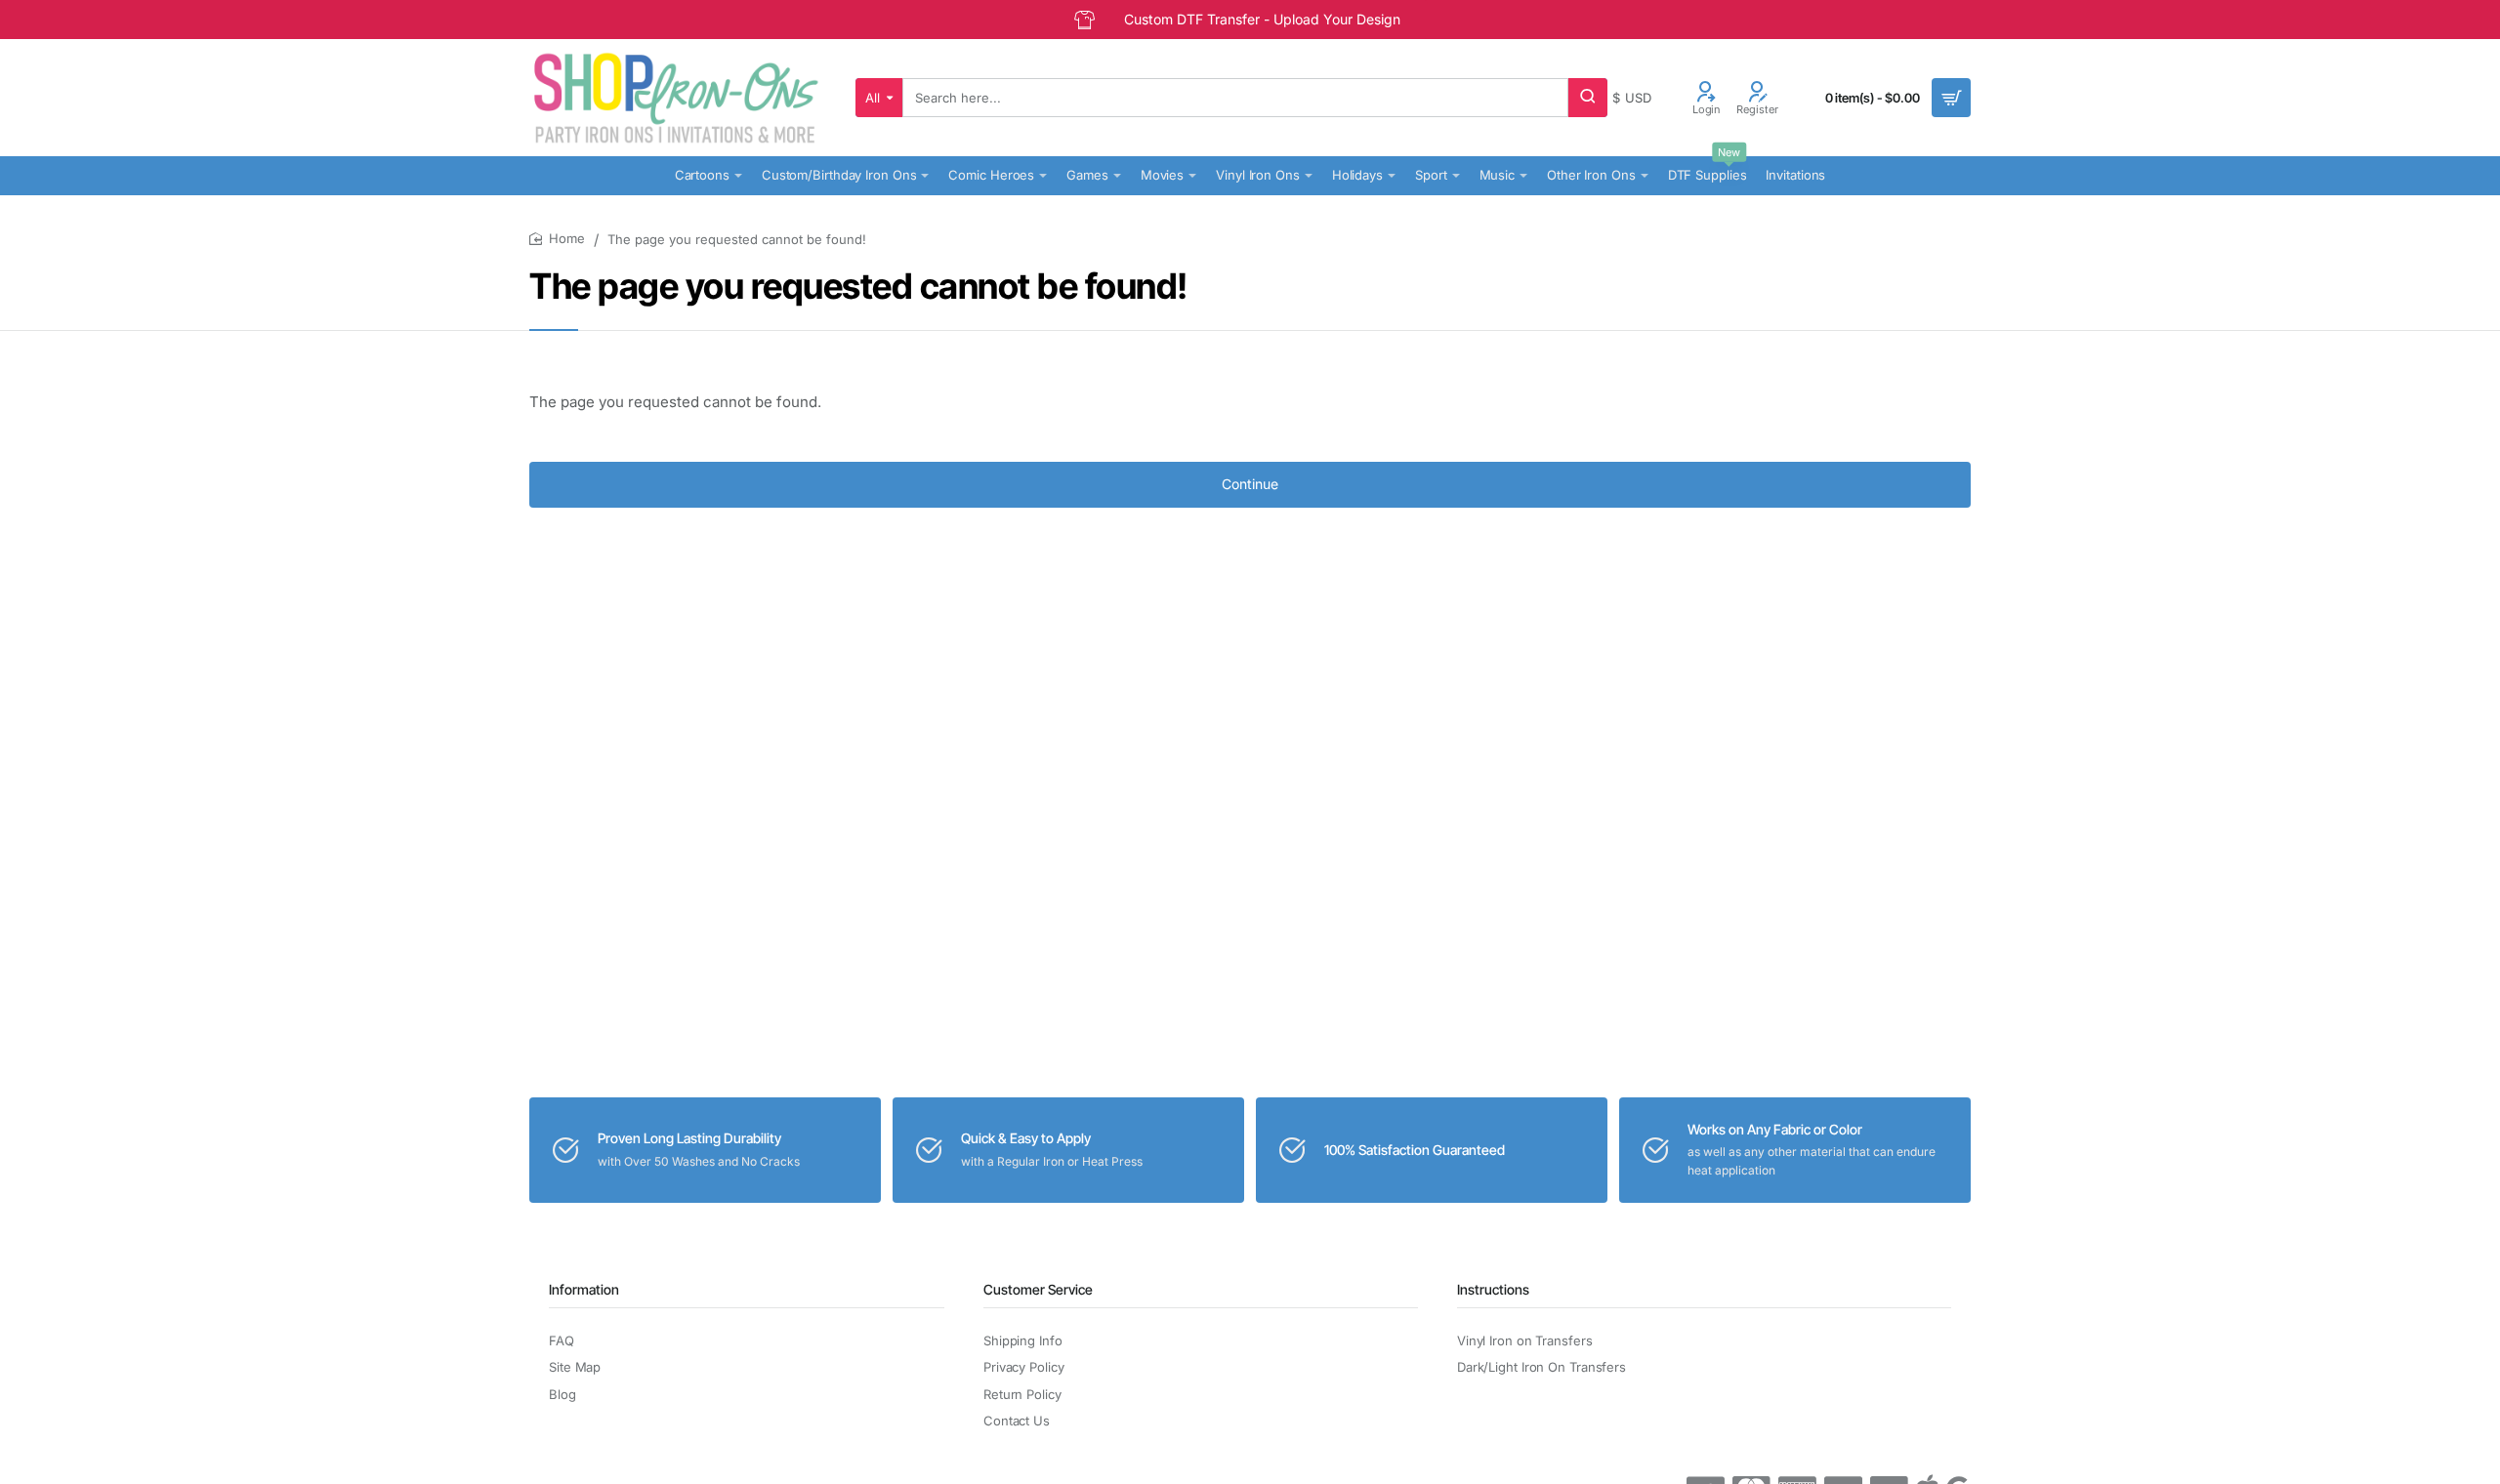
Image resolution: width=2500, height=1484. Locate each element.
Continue (1250, 484)
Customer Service (1038, 1289)
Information (584, 1289)
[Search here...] (1588, 98)
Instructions (1493, 1289)
